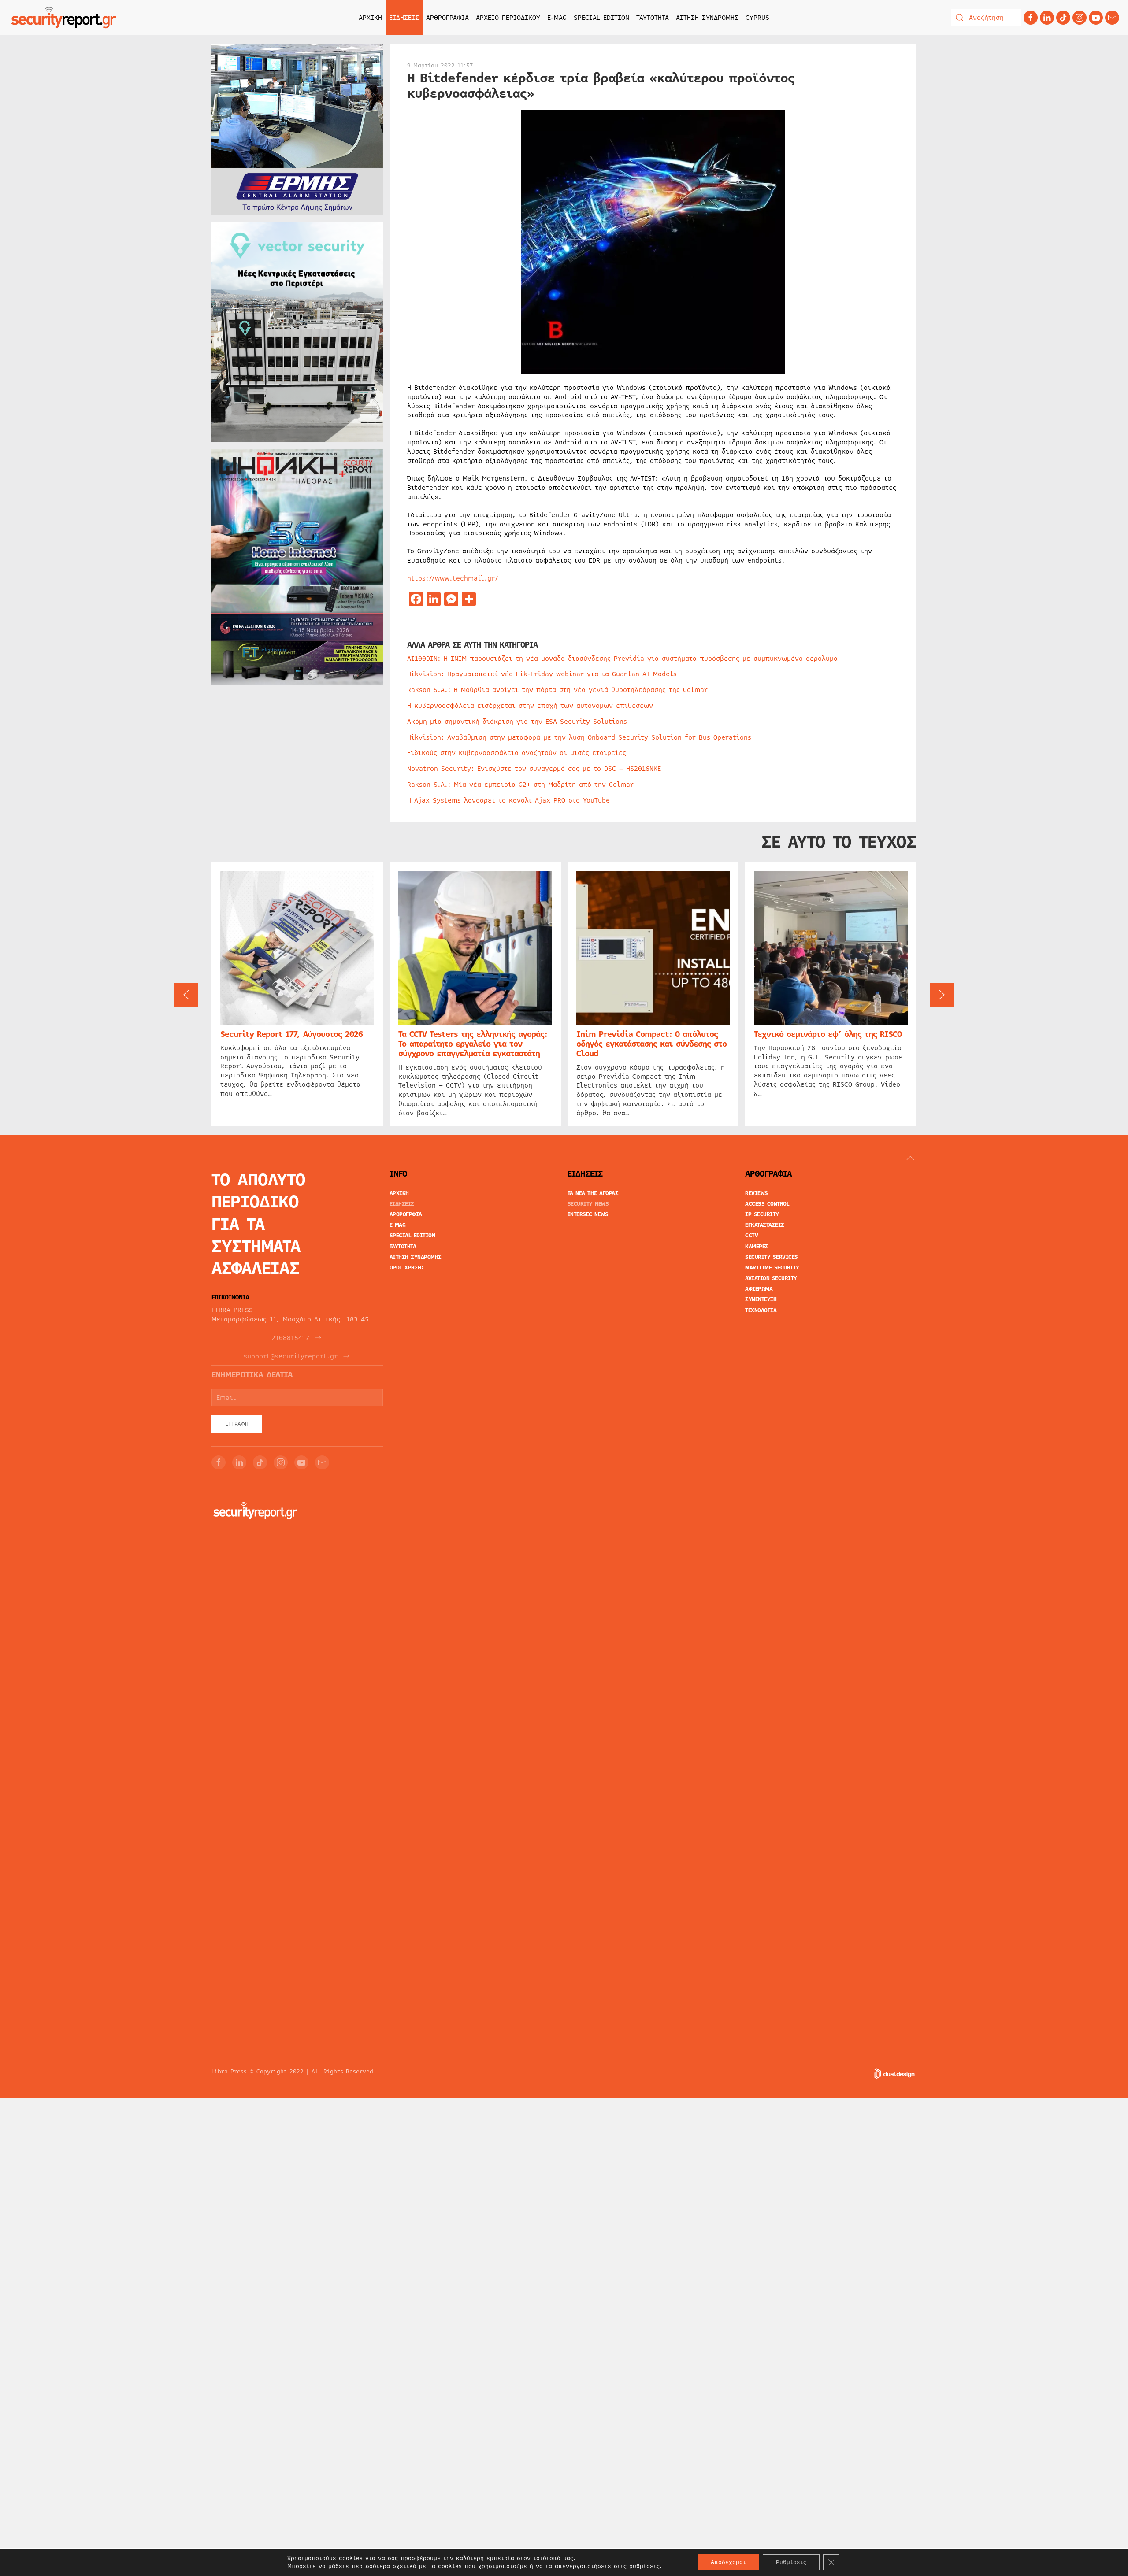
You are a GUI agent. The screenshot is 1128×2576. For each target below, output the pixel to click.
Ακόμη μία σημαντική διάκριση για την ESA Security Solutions (517, 722)
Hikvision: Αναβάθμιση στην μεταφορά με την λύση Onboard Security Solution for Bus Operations (579, 737)
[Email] (322, 1462)
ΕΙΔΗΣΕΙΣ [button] (404, 18)
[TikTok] (1063, 18)
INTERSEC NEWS (588, 1214)
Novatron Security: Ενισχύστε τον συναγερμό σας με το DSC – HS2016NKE (534, 769)
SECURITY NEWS (588, 1204)
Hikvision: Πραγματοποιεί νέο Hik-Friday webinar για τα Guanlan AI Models (542, 674)
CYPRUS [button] (757, 18)
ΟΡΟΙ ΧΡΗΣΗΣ (407, 1268)
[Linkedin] (1047, 18)
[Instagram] (1080, 18)
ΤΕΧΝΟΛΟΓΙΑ (761, 1310)
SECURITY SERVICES (772, 1257)
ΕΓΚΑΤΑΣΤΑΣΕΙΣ (765, 1225)
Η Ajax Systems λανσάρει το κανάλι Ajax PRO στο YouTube (508, 800)
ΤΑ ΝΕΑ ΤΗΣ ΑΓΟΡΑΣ (593, 1193)
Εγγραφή (237, 1424)
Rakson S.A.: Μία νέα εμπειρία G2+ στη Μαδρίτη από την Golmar (520, 785)
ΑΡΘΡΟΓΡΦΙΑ (406, 1214)
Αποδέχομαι (728, 2562)
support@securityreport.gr (291, 1356)
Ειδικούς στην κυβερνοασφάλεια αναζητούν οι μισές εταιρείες (517, 753)
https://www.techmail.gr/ (453, 578)
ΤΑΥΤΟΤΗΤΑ (653, 18)
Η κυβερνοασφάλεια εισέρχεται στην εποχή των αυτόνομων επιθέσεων (530, 706)
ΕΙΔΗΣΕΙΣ (402, 1204)
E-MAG (557, 18)
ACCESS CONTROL (767, 1204)
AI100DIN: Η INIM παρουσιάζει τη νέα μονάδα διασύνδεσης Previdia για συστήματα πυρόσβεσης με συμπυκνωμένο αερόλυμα (622, 659)
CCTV (751, 1236)
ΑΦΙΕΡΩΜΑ (759, 1289)
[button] (186, 995)
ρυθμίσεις (644, 2566)
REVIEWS (757, 1193)
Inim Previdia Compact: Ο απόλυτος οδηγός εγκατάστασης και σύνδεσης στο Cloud (651, 1044)
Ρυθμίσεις (791, 2562)
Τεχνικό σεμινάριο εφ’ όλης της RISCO (828, 1034)
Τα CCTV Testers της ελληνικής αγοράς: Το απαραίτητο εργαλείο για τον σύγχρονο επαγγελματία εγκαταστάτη (473, 1044)
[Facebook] (1031, 18)
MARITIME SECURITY (772, 1268)
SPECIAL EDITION (601, 18)
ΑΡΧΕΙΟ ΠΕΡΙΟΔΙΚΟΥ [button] (508, 18)
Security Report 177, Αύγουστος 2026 (291, 1034)
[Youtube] (1096, 18)
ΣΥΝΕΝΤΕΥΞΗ (761, 1299)
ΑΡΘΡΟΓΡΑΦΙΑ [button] (447, 18)
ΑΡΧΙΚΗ (370, 18)
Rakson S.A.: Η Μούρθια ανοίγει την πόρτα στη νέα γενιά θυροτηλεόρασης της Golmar (557, 690)
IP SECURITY (762, 1214)
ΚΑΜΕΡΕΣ (757, 1247)
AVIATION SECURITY (771, 1278)
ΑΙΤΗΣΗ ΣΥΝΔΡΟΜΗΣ (707, 18)
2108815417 (290, 1338)
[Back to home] (64, 18)
